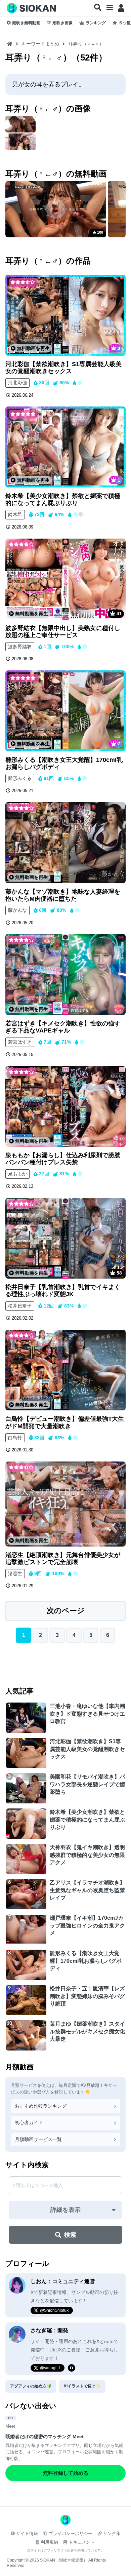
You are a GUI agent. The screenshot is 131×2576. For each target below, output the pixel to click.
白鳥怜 (15, 1438)
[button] (98, 8)
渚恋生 (15, 1573)
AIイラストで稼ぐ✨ (82, 2386)
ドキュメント (82, 2542)
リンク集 (112, 2533)
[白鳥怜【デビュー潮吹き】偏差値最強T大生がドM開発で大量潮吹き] (65, 1370)
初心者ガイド (29, 2122)
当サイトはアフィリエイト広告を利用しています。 (65, 2550)
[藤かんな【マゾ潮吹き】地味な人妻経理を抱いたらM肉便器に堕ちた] (65, 843)
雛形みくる (20, 778)
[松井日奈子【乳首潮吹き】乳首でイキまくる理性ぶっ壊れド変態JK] (65, 1238)
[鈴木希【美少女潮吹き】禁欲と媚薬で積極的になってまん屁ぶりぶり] (65, 447)
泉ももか (17, 1174)
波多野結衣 (20, 647)
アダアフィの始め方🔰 (31, 2386)
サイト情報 (27, 2533)
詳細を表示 (65, 2210)
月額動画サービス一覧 (38, 2139)
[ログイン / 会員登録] (121, 8)
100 (100, 232)
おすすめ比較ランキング (41, 2106)
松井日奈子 (20, 1306)
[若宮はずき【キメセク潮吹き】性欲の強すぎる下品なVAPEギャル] (65, 974)
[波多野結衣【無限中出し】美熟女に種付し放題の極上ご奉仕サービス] (65, 579)
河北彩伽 (17, 383)
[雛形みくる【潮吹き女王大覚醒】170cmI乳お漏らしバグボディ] (65, 711)
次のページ (66, 1611)
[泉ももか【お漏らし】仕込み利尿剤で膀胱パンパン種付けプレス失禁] (65, 1107)
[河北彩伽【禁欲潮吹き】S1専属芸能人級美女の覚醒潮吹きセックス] (65, 315)
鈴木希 (15, 514)
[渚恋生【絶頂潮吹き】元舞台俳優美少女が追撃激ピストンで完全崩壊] (65, 1504)
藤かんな (17, 910)
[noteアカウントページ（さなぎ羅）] (72, 2368)
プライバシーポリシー (71, 2533)
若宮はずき (20, 1042)
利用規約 (49, 2542)
